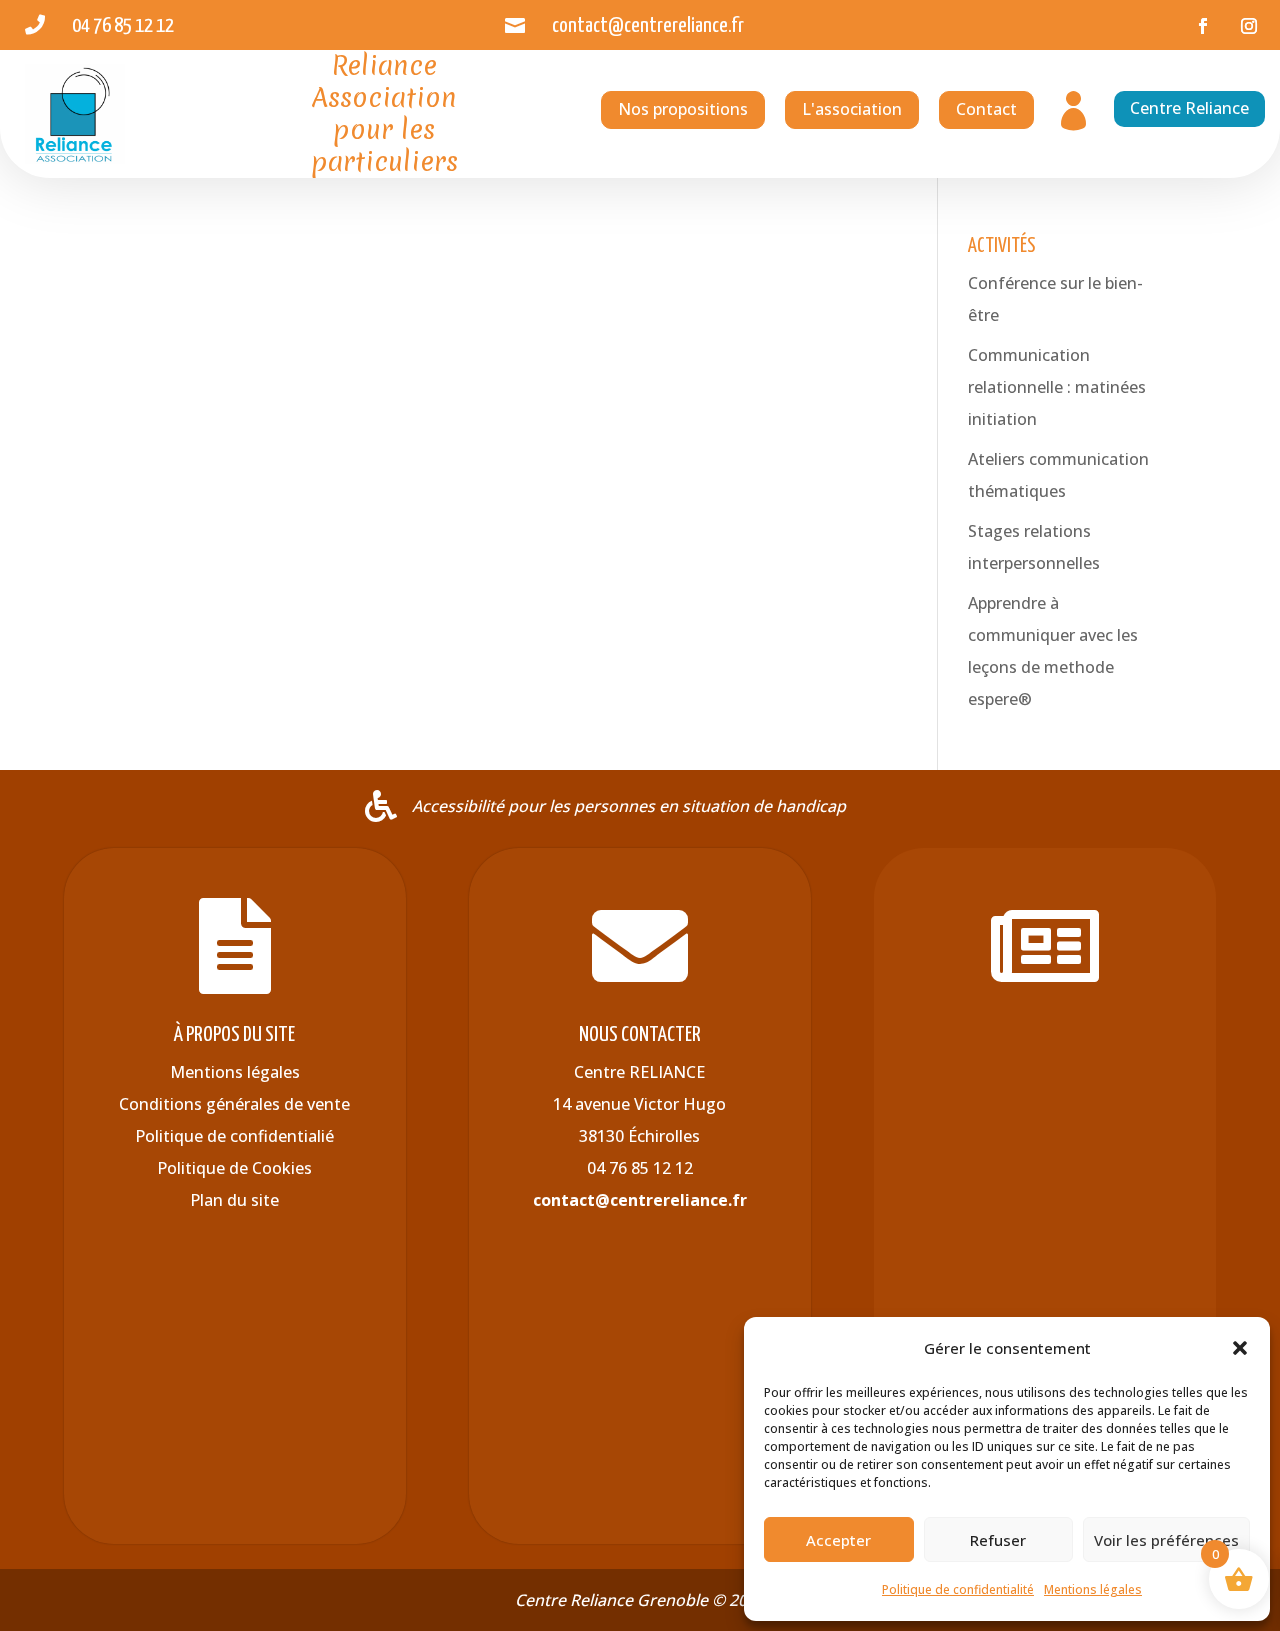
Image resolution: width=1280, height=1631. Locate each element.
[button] (1240, 1348)
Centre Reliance (1189, 108)
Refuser (998, 1540)
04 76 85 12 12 (640, 1168)
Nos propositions (683, 109)
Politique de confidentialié (234, 1136)
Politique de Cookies (234, 1168)
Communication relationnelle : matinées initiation (1057, 387)
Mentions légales (1093, 1589)
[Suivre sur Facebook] (1203, 26)
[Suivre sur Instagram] (1249, 26)
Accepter (838, 1540)
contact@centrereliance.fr (640, 1200)
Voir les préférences (1166, 1540)
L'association (852, 109)
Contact (986, 109)
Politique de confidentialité (958, 1589)
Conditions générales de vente (234, 1104)
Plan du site (234, 1200)
